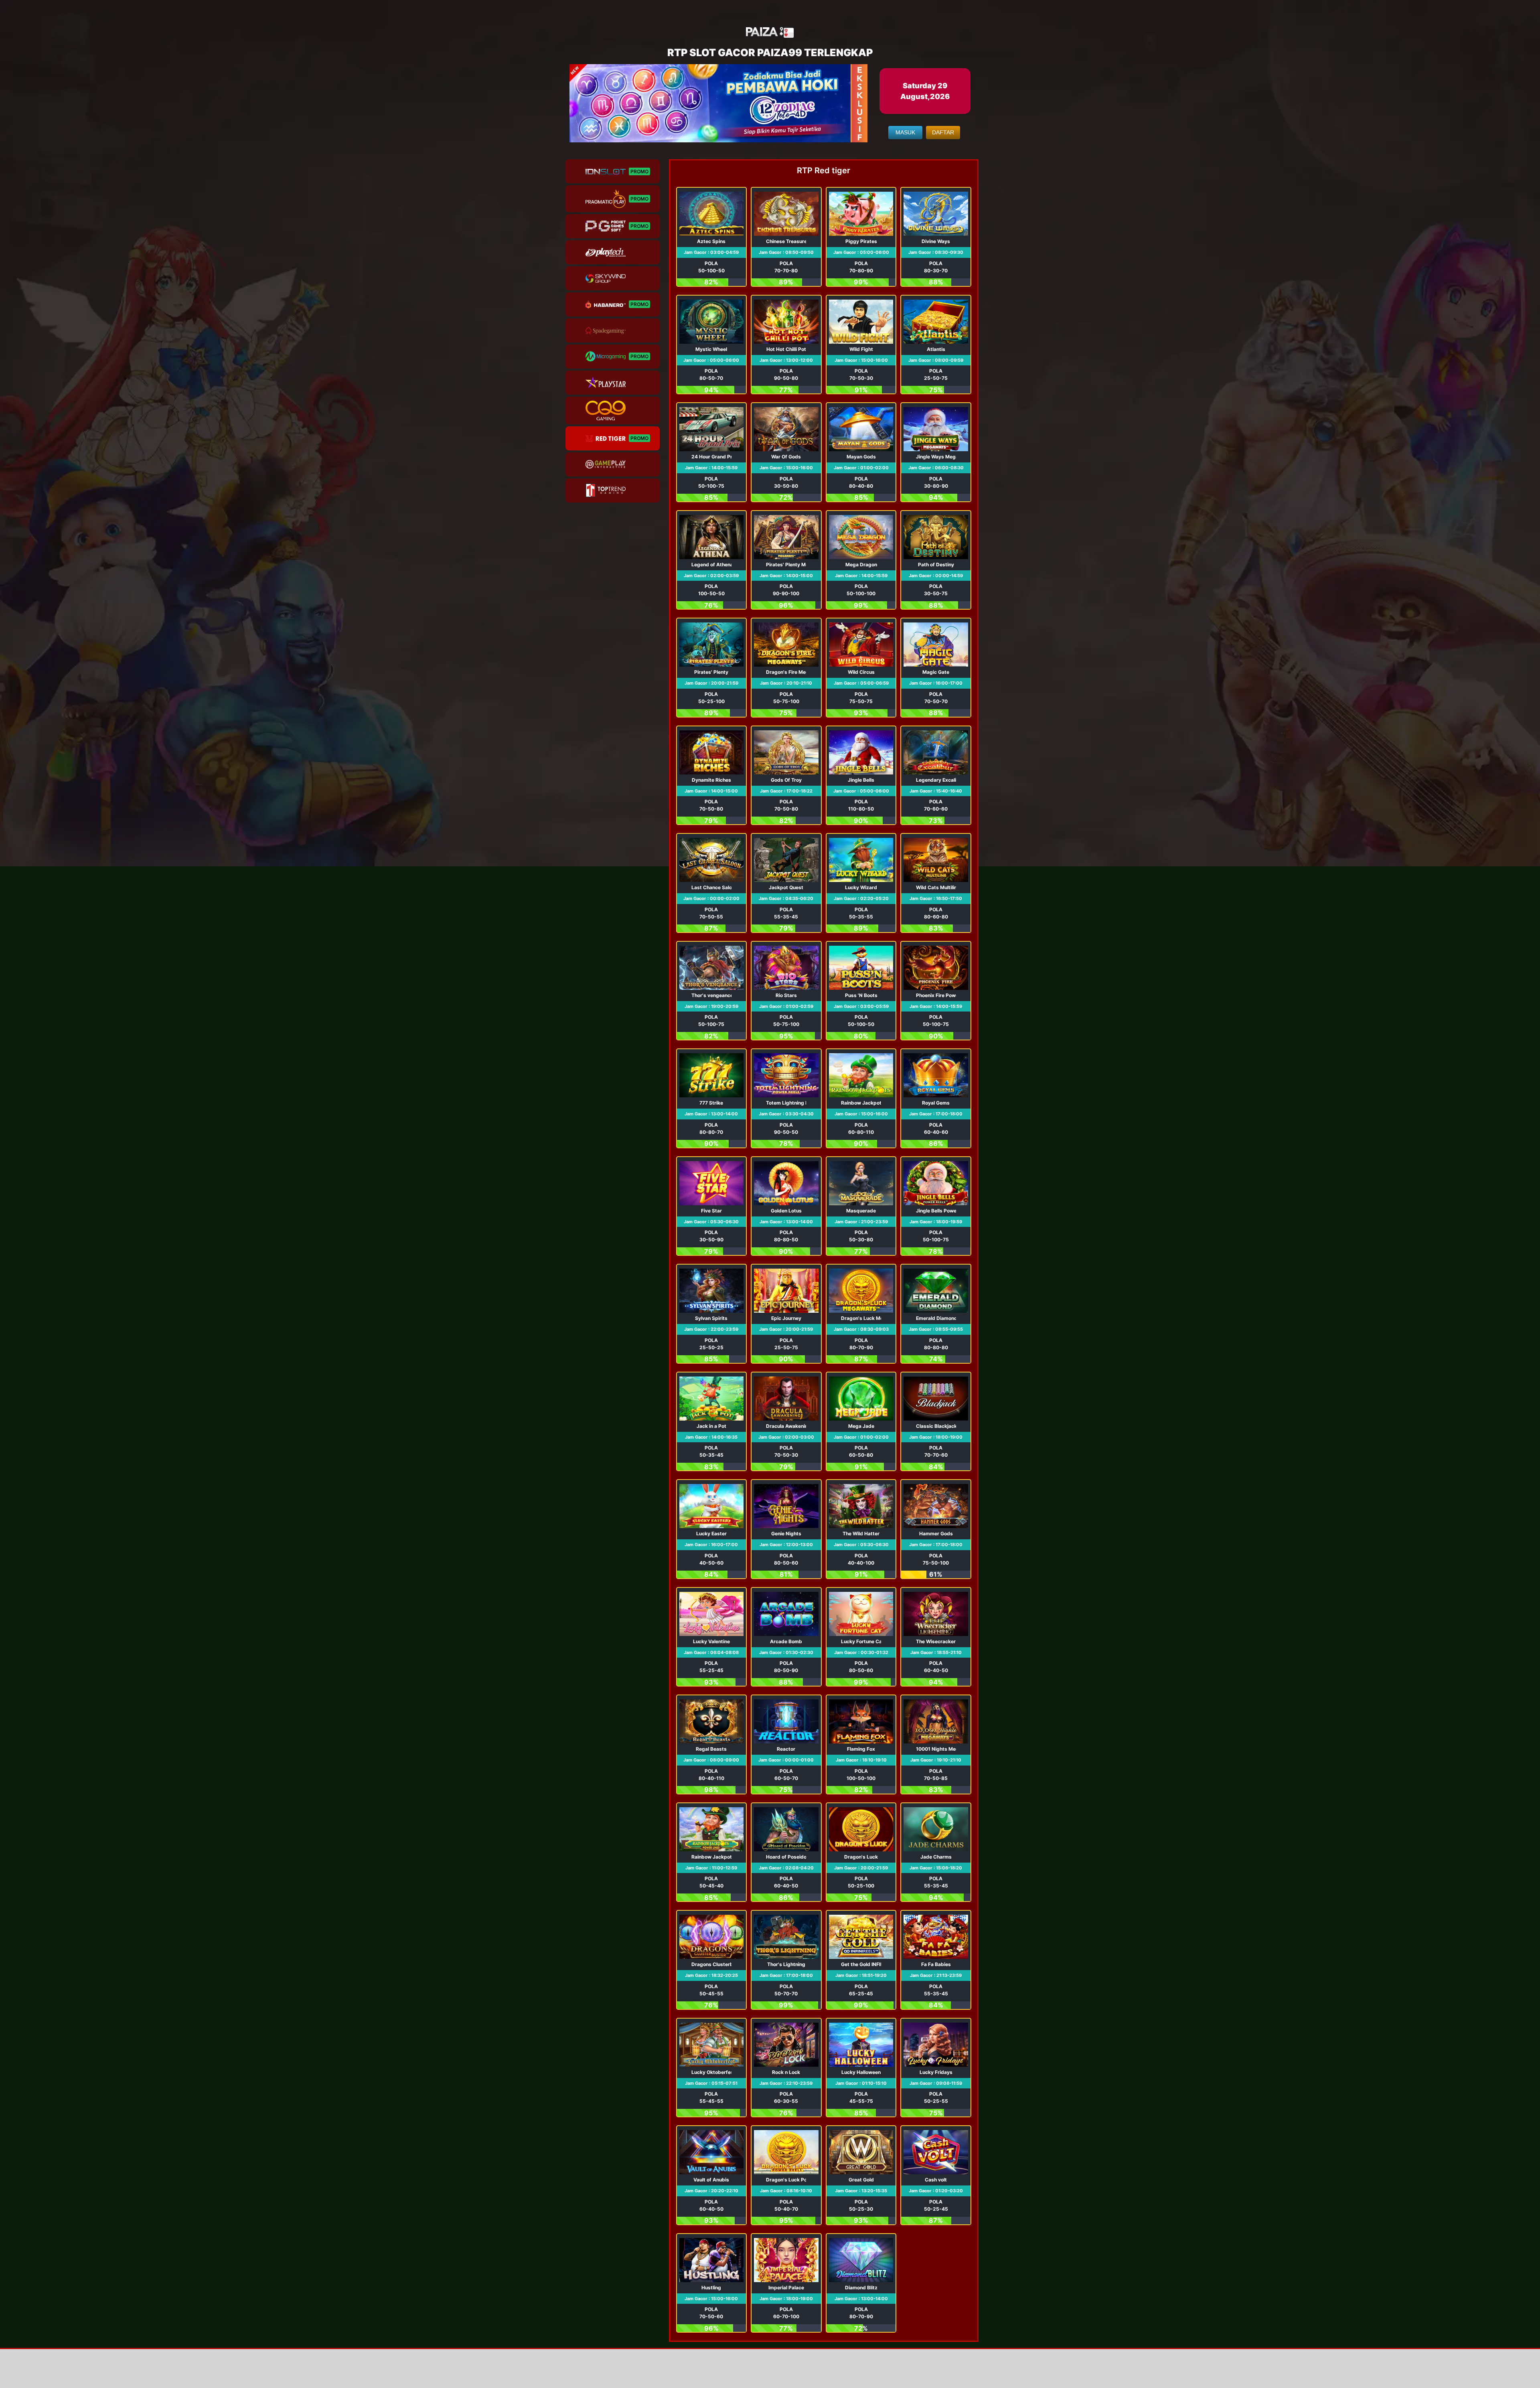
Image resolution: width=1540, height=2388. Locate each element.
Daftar (943, 132)
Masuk (905, 132)
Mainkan (711, 237)
